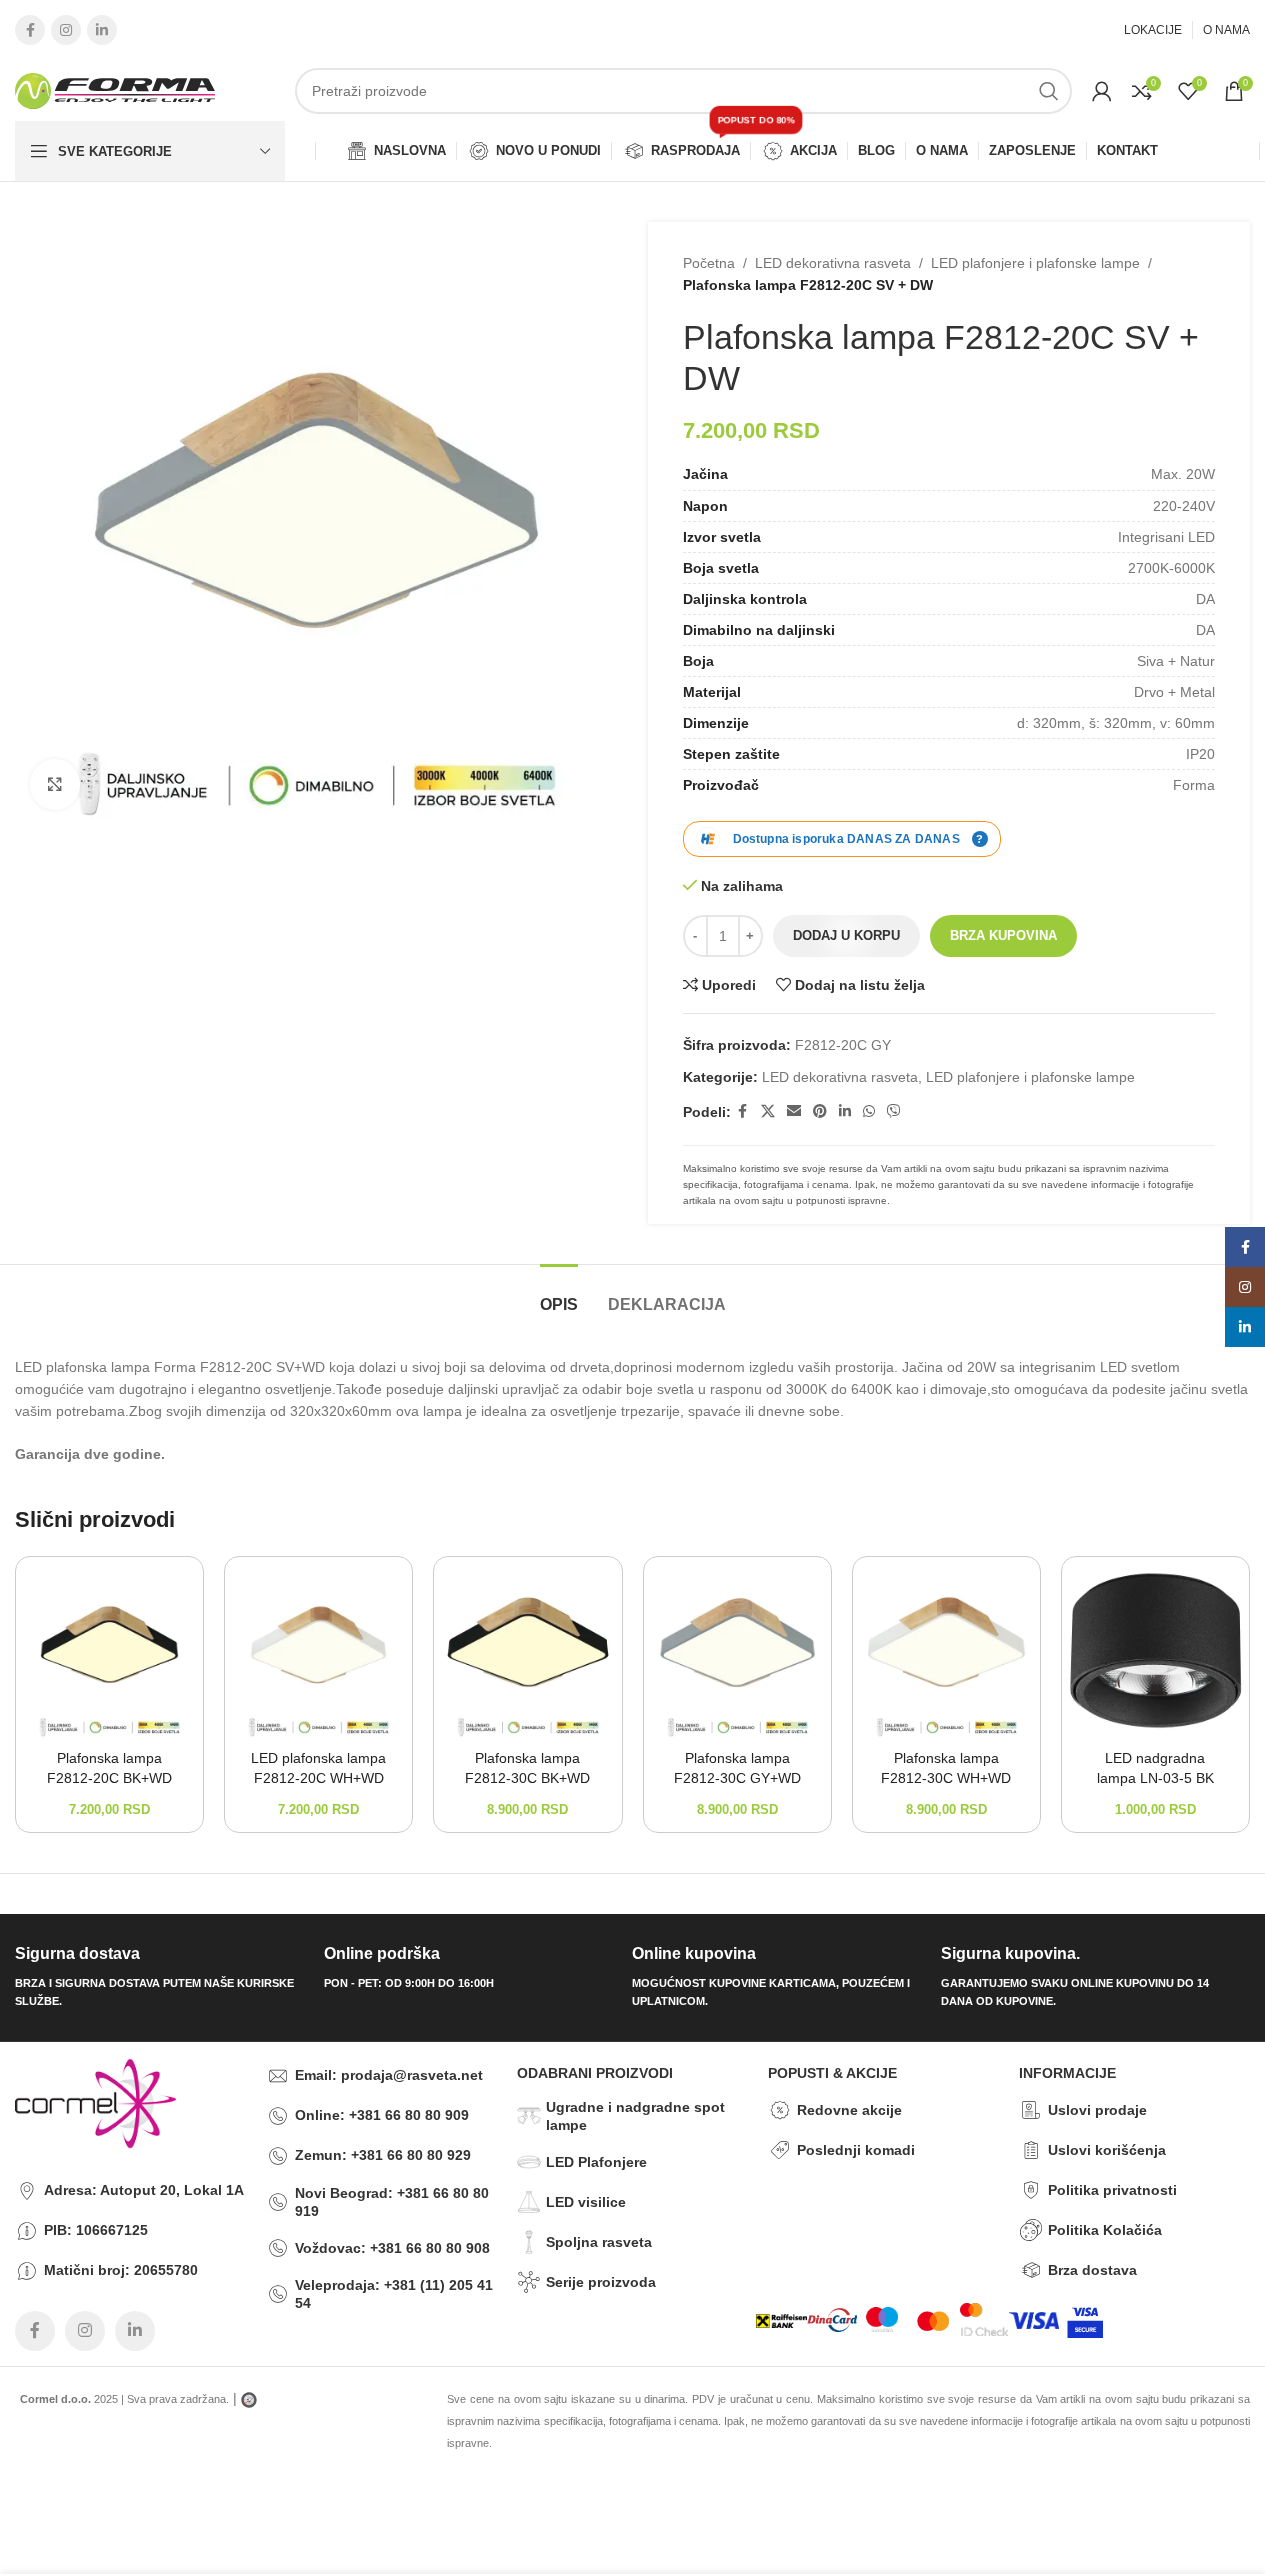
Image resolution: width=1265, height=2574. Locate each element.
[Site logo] (115, 90)
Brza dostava (1092, 2270)
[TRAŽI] (1049, 91)
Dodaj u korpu (846, 935)
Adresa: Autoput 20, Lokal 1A (144, 2190)
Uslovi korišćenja (1107, 2150)
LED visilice (586, 2202)
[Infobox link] (162, 1977)
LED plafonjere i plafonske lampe (1035, 263)
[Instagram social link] (66, 30)
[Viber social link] (894, 1111)
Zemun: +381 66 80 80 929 (383, 2155)
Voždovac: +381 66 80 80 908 (392, 2248)
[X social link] (768, 1111)
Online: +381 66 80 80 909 (382, 2115)
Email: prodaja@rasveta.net (389, 2075)
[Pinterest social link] (820, 1111)
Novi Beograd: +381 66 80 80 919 (392, 2202)
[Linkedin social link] (102, 30)
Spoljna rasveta (599, 2242)
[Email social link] (794, 1111)
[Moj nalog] (1102, 91)
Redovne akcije (849, 2110)
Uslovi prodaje (1097, 2110)
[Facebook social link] (30, 30)
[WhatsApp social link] (869, 1111)
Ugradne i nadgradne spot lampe (635, 2116)
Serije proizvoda (601, 2282)
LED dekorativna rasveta (833, 263)
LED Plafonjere (596, 2162)
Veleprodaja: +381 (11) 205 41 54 (394, 2294)
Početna (709, 263)
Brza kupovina (1003, 935)
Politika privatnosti (1112, 2190)
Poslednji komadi (856, 2150)
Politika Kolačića (1105, 2230)
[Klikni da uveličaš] (55, 784)
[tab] (559, 1294)
